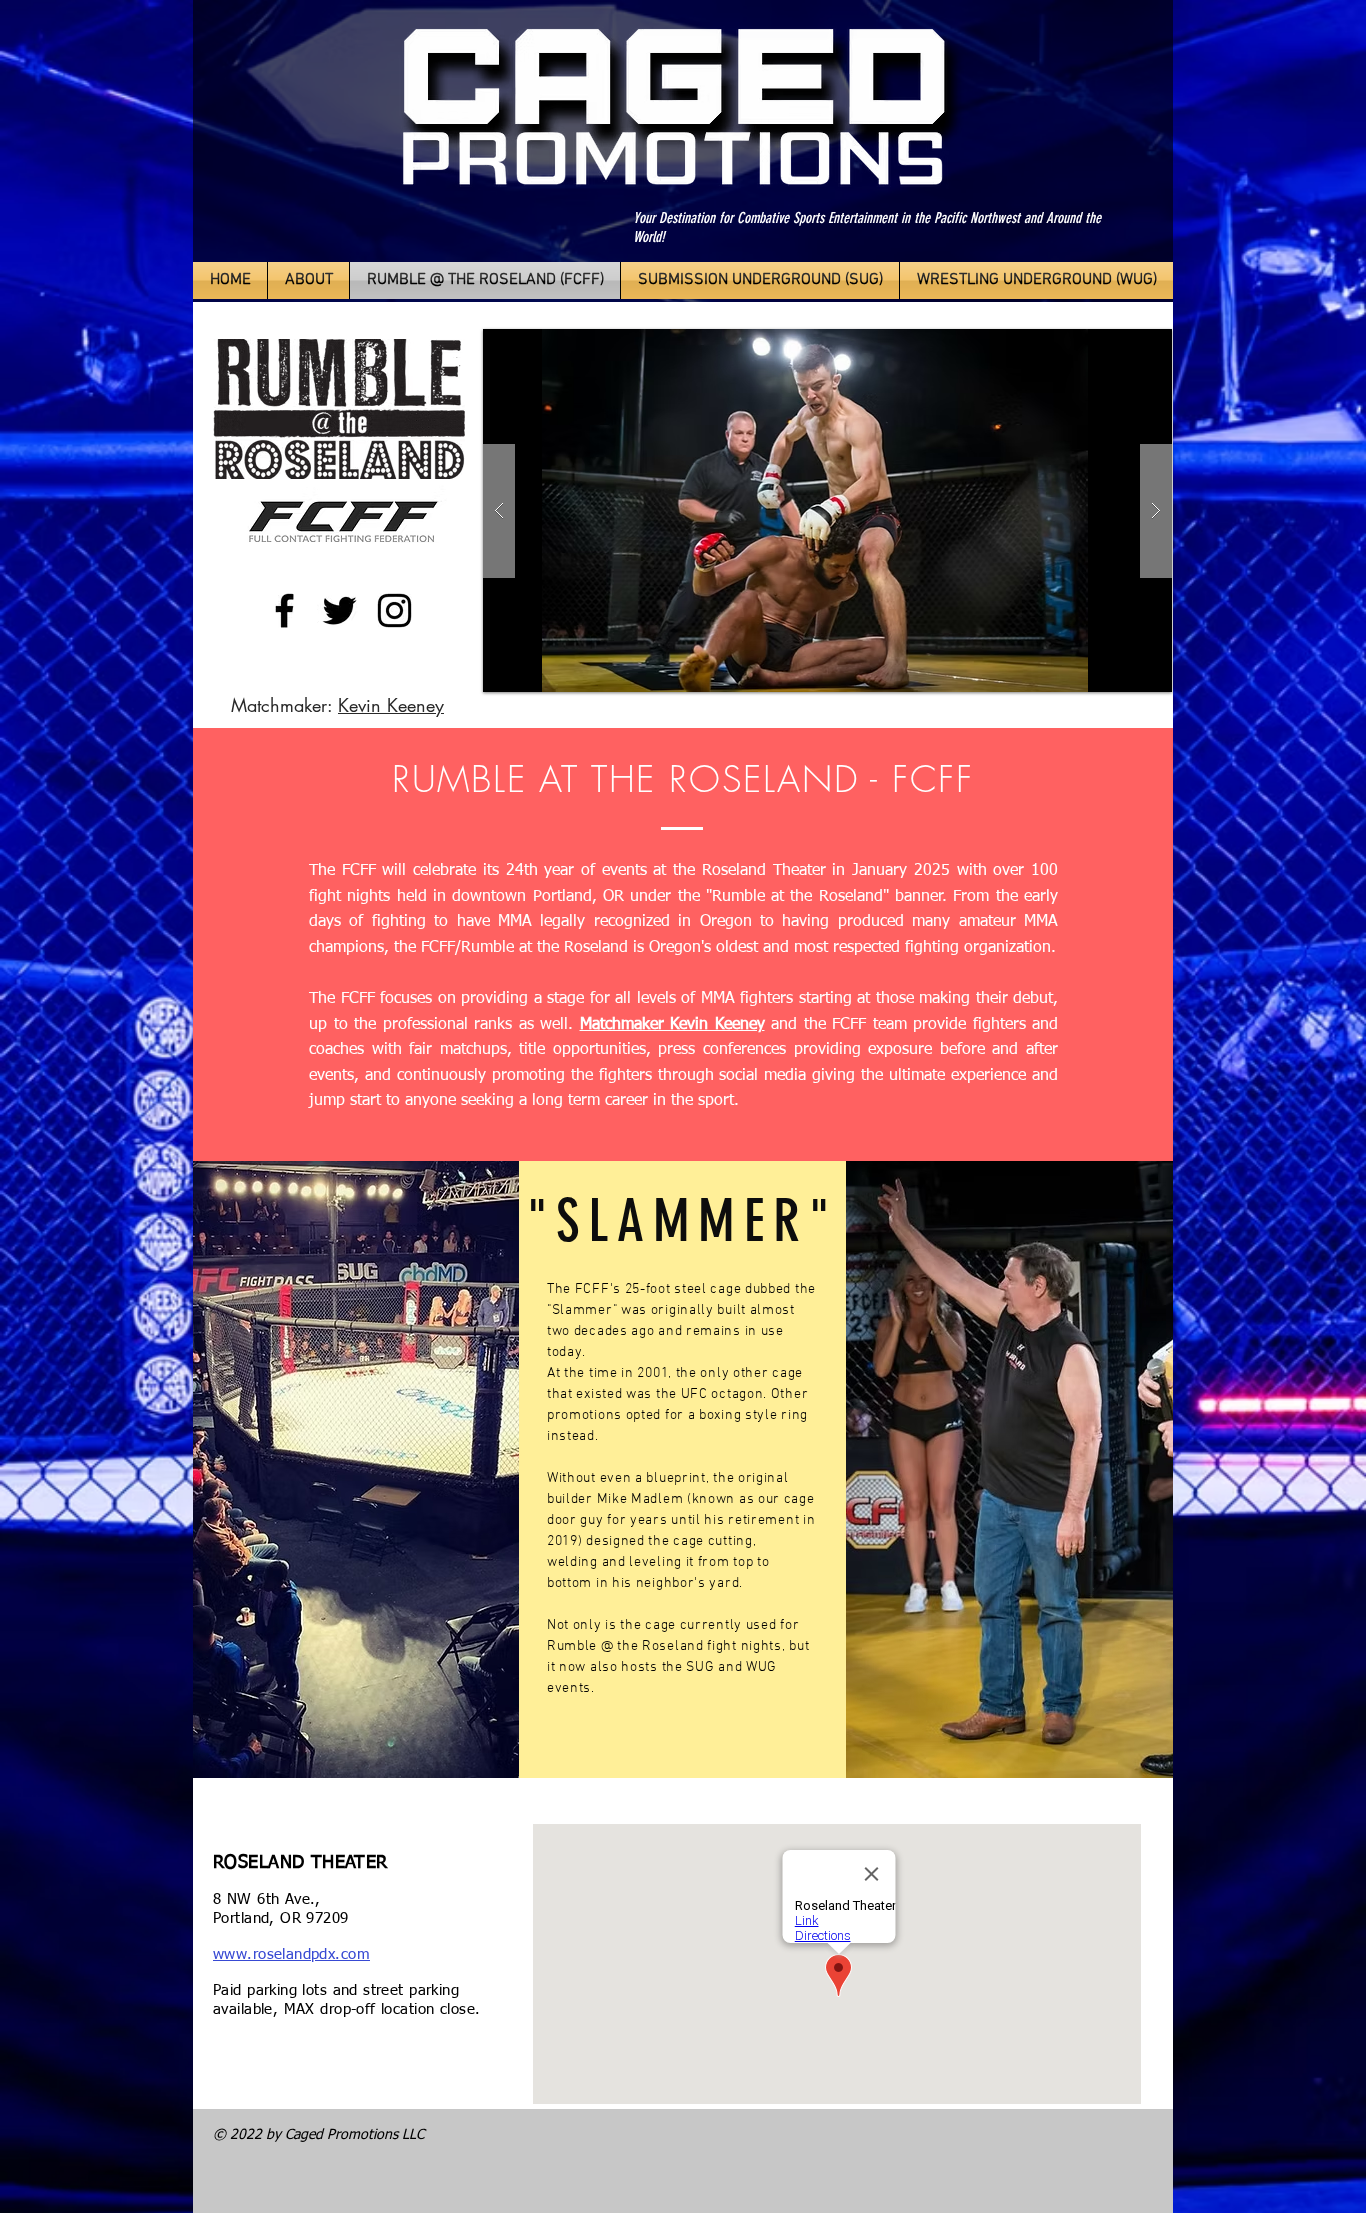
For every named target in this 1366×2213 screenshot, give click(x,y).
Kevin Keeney (391, 705)
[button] (827, 510)
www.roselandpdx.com (291, 1954)
